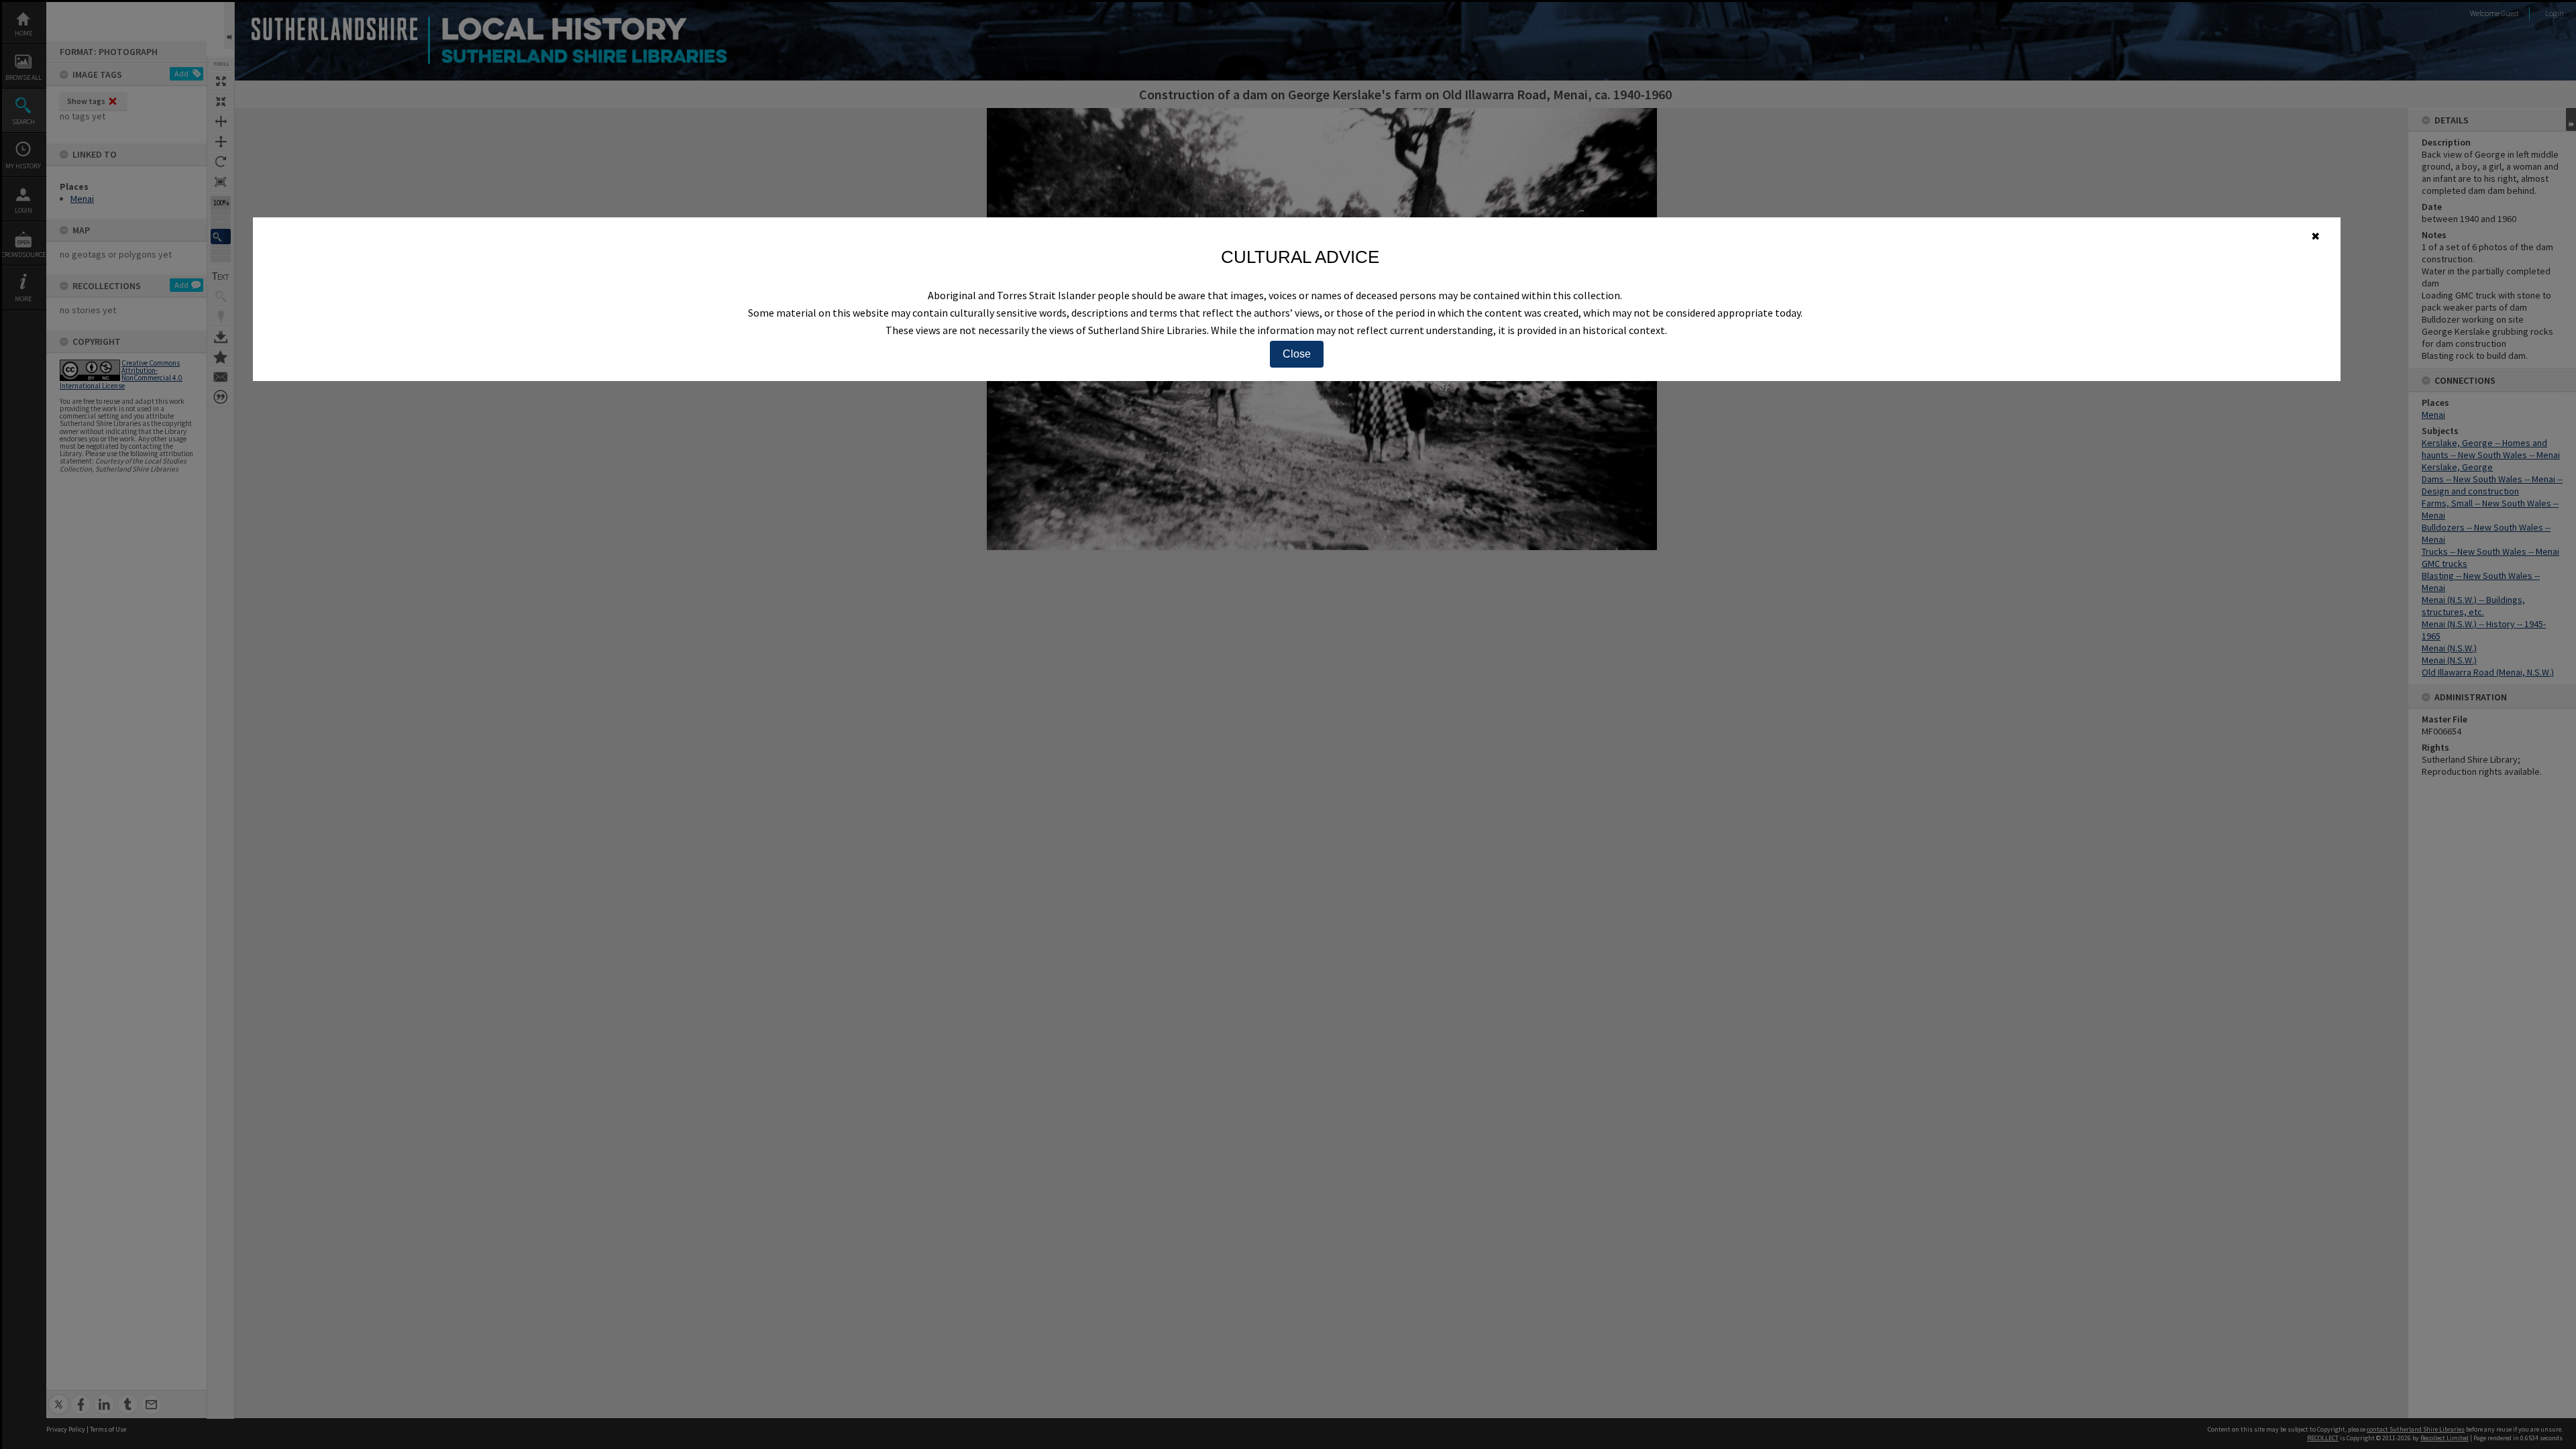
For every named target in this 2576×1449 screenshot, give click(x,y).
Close (1297, 354)
